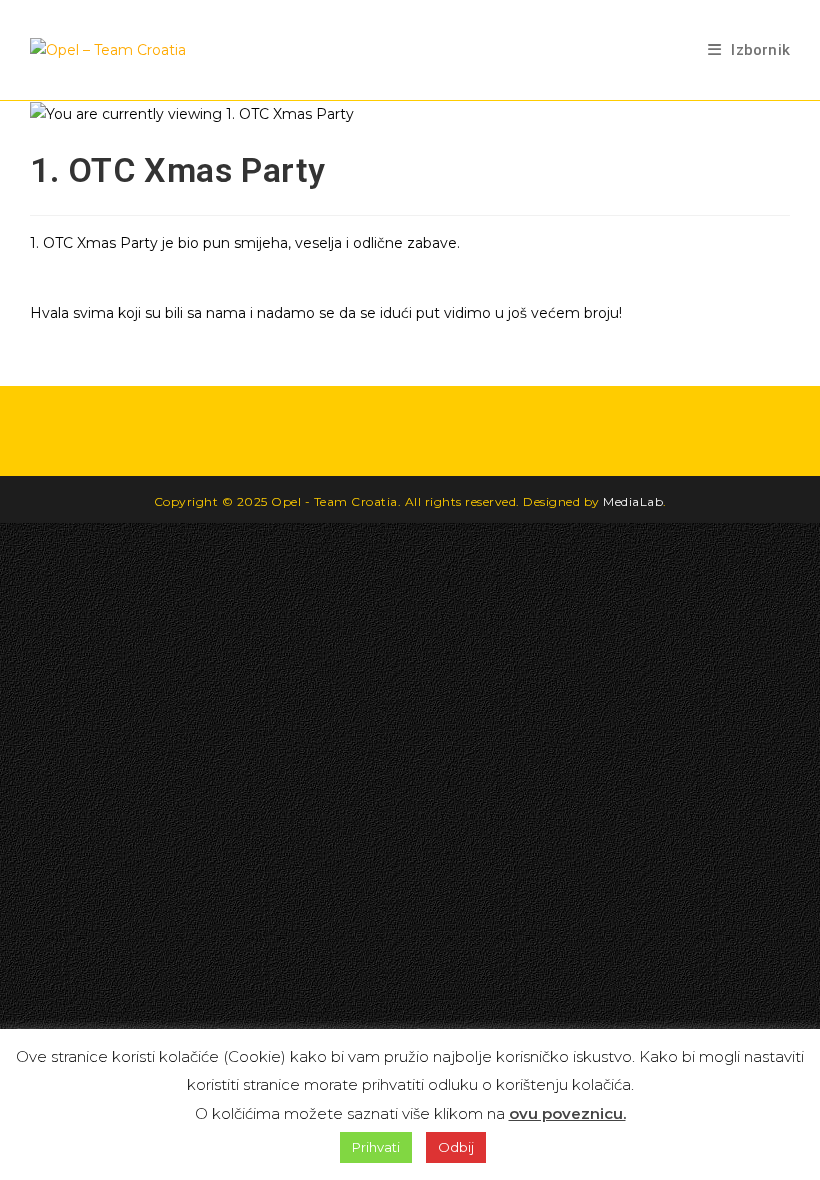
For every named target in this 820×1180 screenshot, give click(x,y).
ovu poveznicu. (567, 1113)
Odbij (456, 1147)
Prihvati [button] (376, 1147)
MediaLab (633, 501)
